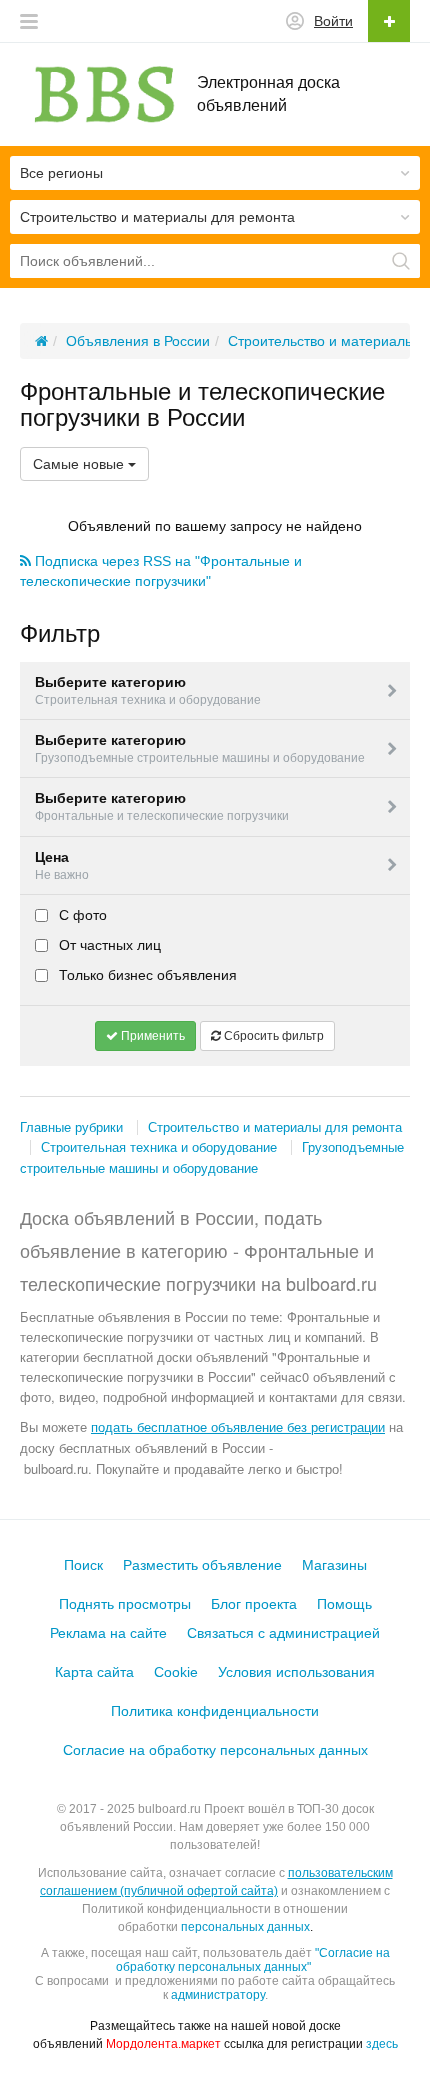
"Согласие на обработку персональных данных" (253, 1960)
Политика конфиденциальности (215, 1711)
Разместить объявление (202, 1565)
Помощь (344, 1604)
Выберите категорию (148, 690)
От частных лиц (108, 945)
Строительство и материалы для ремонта (275, 1127)
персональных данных (245, 1927)
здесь (382, 2044)
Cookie (176, 1672)
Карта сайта (94, 1672)
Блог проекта (254, 1604)
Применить (151, 1036)
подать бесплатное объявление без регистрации (238, 1426)
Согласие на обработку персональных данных (215, 1750)
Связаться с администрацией (283, 1633)
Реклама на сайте (108, 1633)
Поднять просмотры (125, 1604)
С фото (81, 915)
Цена (62, 865)
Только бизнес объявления (146, 975)
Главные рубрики (71, 1127)
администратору (218, 1995)
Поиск (83, 1565)
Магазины (334, 1565)
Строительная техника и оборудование (159, 1147)
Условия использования (296, 1672)
